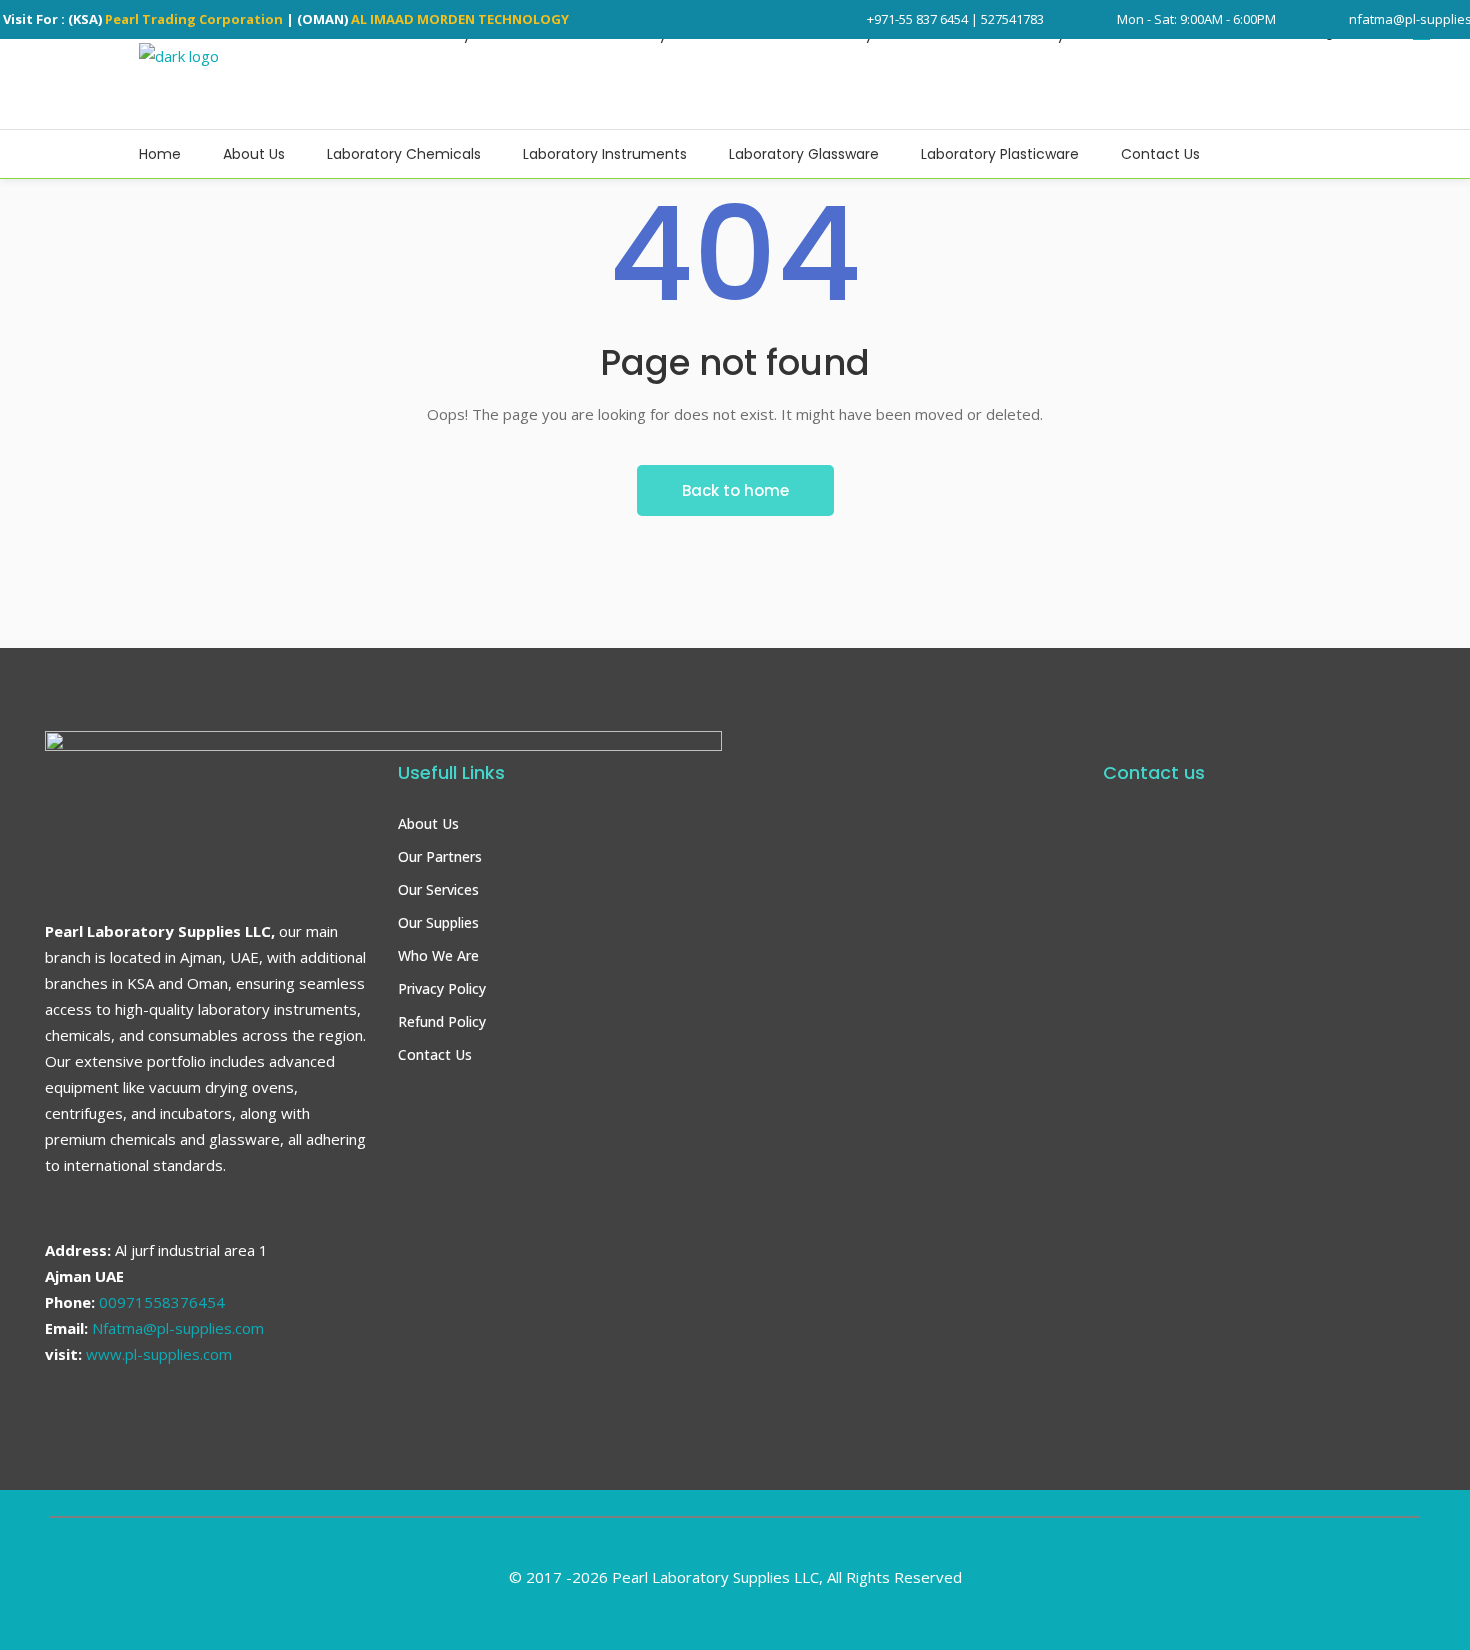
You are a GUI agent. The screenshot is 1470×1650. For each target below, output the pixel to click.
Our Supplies (438, 922)
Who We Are (438, 955)
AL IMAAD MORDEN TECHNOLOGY (460, 19)
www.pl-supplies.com (159, 1354)
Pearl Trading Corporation (194, 19)
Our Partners (440, 856)
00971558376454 (162, 1302)
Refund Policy (442, 1021)
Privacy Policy (442, 988)
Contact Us (435, 1054)
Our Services (438, 889)
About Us (428, 823)
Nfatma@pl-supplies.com (178, 1328)
